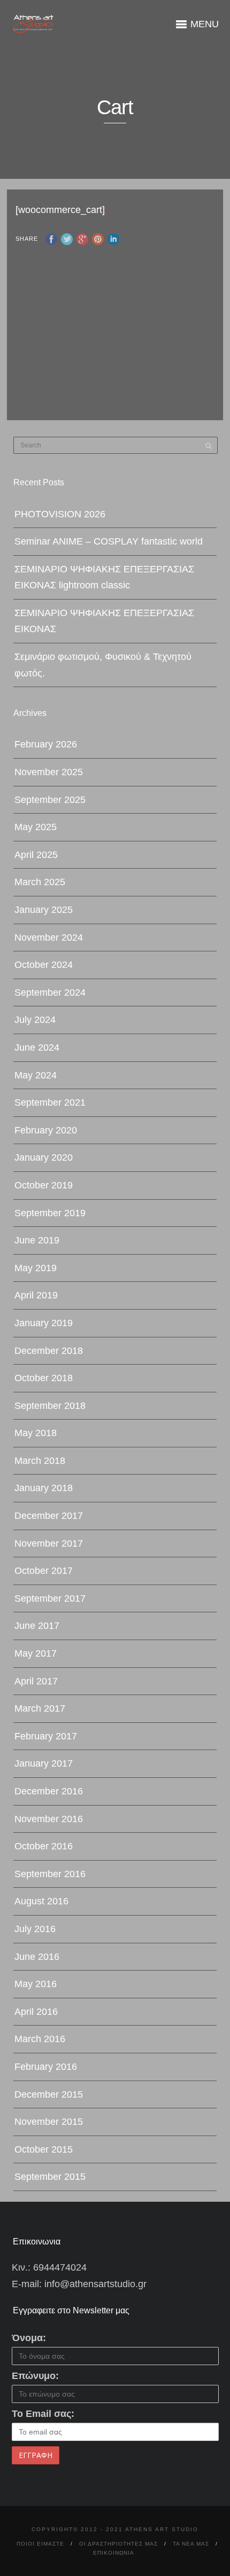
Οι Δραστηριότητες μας (118, 2544)
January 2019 (44, 1323)
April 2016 (36, 2012)
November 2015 (49, 2122)
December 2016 (49, 1791)
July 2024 (35, 1020)
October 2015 (44, 2149)
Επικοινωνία (114, 2553)
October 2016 (44, 1846)
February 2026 (46, 744)
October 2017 (44, 1571)
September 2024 (50, 992)
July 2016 (35, 1929)
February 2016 (46, 2067)
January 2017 (44, 1763)
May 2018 (36, 1433)
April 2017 (36, 1681)
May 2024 (36, 1075)
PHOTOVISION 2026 (60, 514)
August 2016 (41, 1901)
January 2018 (44, 1488)
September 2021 (50, 1102)
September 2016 (50, 1874)
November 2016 (49, 1819)
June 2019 (37, 1240)
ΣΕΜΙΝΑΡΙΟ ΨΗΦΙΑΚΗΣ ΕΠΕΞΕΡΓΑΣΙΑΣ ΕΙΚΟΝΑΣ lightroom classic (104, 577)
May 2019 (36, 1268)
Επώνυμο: (35, 2376)
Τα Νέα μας (191, 2544)
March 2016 (40, 2039)
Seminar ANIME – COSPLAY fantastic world (109, 541)
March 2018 (40, 1461)
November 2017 (49, 1543)
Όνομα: (29, 2338)
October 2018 (44, 1378)
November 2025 (49, 772)
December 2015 (49, 2094)
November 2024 (49, 938)
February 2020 (46, 1130)
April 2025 (36, 855)
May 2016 (36, 1984)
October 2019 (44, 1185)
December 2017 (49, 1516)
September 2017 (50, 1598)
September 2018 (50, 1406)
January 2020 (44, 1157)
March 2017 (40, 1708)
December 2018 (49, 1351)
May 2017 (36, 1653)
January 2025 (44, 910)
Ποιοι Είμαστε (40, 2544)
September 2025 (50, 800)
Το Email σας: (43, 2414)
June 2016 (37, 1957)
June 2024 (37, 1047)
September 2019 (50, 1213)
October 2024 (44, 965)
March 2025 (40, 882)
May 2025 (36, 827)
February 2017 (46, 1736)
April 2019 (36, 1295)
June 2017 (37, 1626)
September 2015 (50, 2177)
